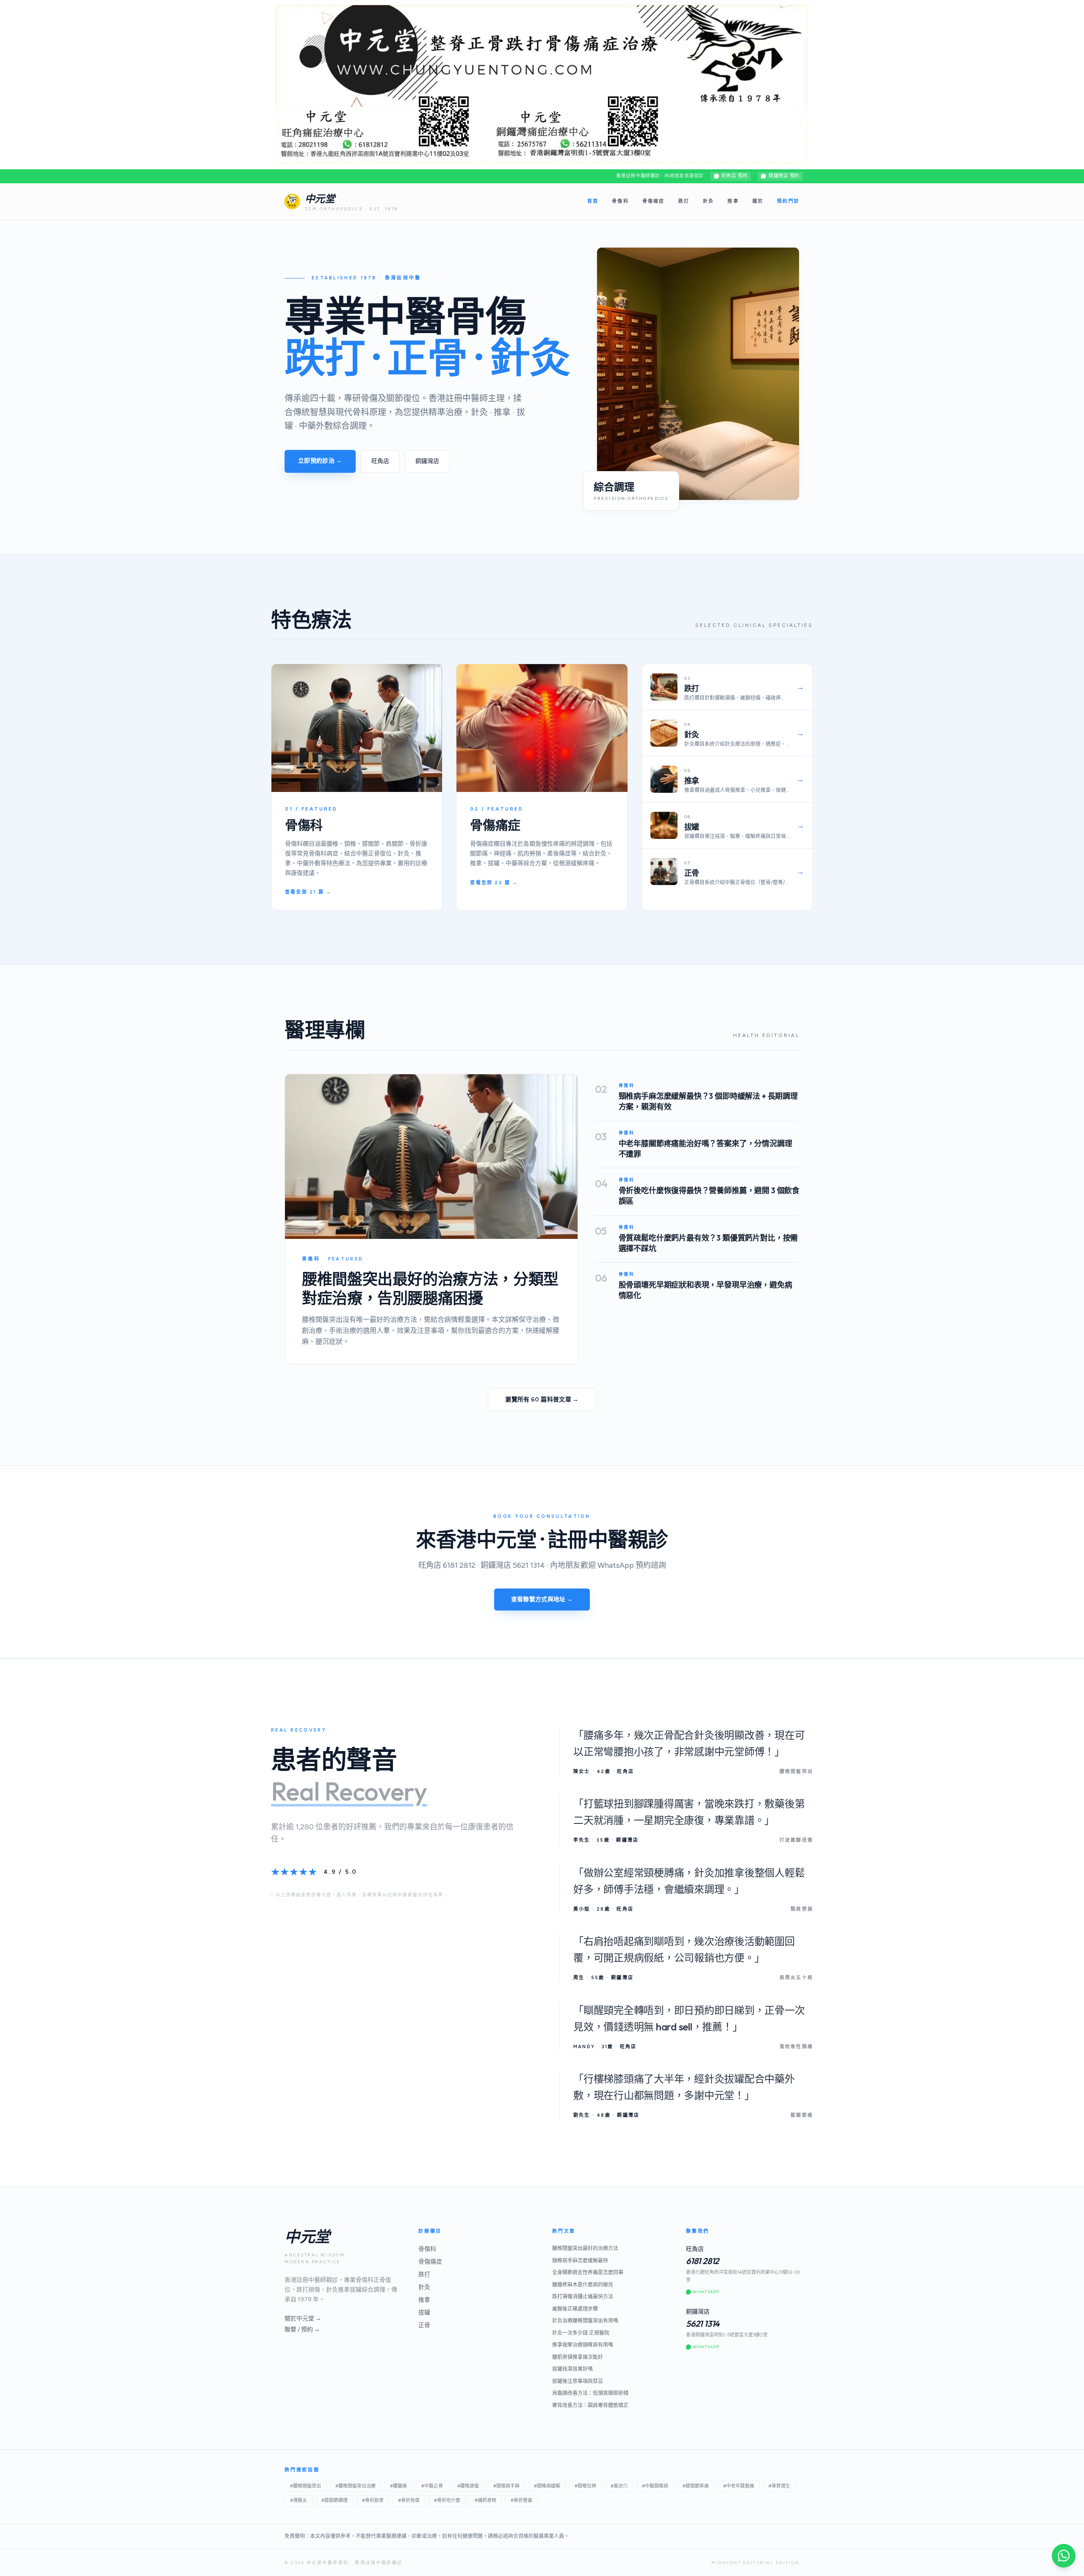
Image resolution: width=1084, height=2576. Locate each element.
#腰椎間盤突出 (306, 2486)
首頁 (593, 201)
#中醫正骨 (432, 2486)
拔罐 (424, 2313)
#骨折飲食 (373, 2500)
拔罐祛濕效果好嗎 (572, 2369)
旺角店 (380, 461)
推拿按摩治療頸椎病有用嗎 (583, 2345)
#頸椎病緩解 (547, 2486)
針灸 (708, 201)
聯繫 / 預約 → (302, 2329)
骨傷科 (620, 201)
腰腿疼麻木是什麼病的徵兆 (583, 2285)
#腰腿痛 (398, 2486)
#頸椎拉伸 (585, 2486)
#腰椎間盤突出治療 (355, 2486)
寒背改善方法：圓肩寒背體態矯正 (590, 2405)
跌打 (684, 201)
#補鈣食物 (485, 2500)
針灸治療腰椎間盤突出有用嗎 (585, 2321)
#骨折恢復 (409, 2500)
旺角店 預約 (734, 176)
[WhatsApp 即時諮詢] (1064, 2556)
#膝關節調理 (335, 2500)
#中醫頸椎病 (655, 2486)
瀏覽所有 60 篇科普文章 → (542, 1400)
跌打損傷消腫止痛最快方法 (583, 2297)
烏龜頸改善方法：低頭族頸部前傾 (590, 2393)
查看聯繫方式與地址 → (542, 1599)
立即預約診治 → (320, 461)
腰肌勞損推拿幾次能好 (578, 2357)
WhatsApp (706, 2292)
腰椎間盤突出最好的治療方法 (585, 2248)
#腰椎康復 (468, 2486)
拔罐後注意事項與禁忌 (578, 2381)
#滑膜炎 (299, 2500)
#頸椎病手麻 (506, 2486)
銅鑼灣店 (427, 461)
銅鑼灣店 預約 (784, 176)
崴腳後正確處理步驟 (575, 2309)
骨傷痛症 (654, 201)
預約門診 (788, 201)
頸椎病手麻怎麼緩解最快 (580, 2261)
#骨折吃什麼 (447, 2500)
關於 (758, 201)
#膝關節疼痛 (696, 2486)
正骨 (424, 2325)
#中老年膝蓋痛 (739, 2486)
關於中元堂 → (303, 2318)
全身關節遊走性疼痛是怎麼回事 (588, 2273)
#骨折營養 (521, 2500)
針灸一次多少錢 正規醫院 (581, 2333)
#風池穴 (619, 2486)
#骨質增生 (779, 2486)
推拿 (733, 201)
